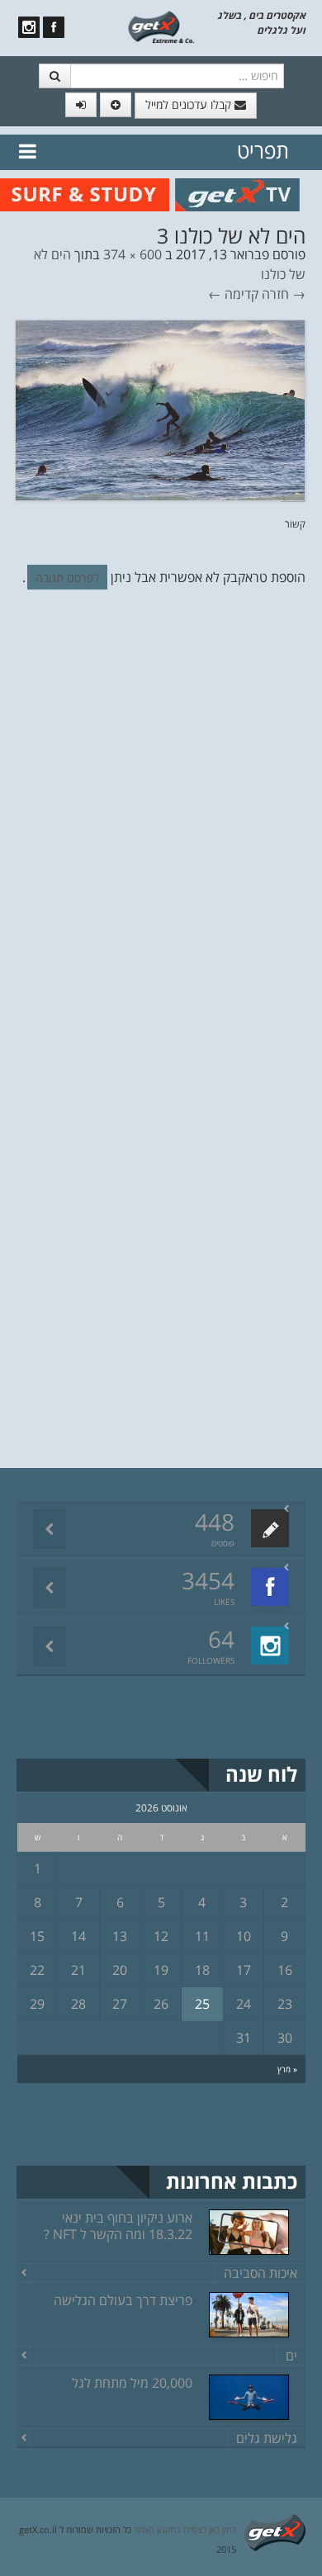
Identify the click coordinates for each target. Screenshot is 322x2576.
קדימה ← (233, 294)
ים (291, 2356)
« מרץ (287, 2069)
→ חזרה (284, 294)
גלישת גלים (267, 2438)
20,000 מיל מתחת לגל (132, 2383)
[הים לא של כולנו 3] (160, 410)
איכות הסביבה (260, 2273)
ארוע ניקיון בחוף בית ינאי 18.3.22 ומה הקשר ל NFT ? (118, 2226)
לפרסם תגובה (67, 578)
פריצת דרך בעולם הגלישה (123, 2300)
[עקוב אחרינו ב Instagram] (29, 27)
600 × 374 (133, 254)
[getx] (161, 26)
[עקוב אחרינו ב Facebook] (54, 27)
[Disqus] (161, 829)
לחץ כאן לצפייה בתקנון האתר (185, 2529)
